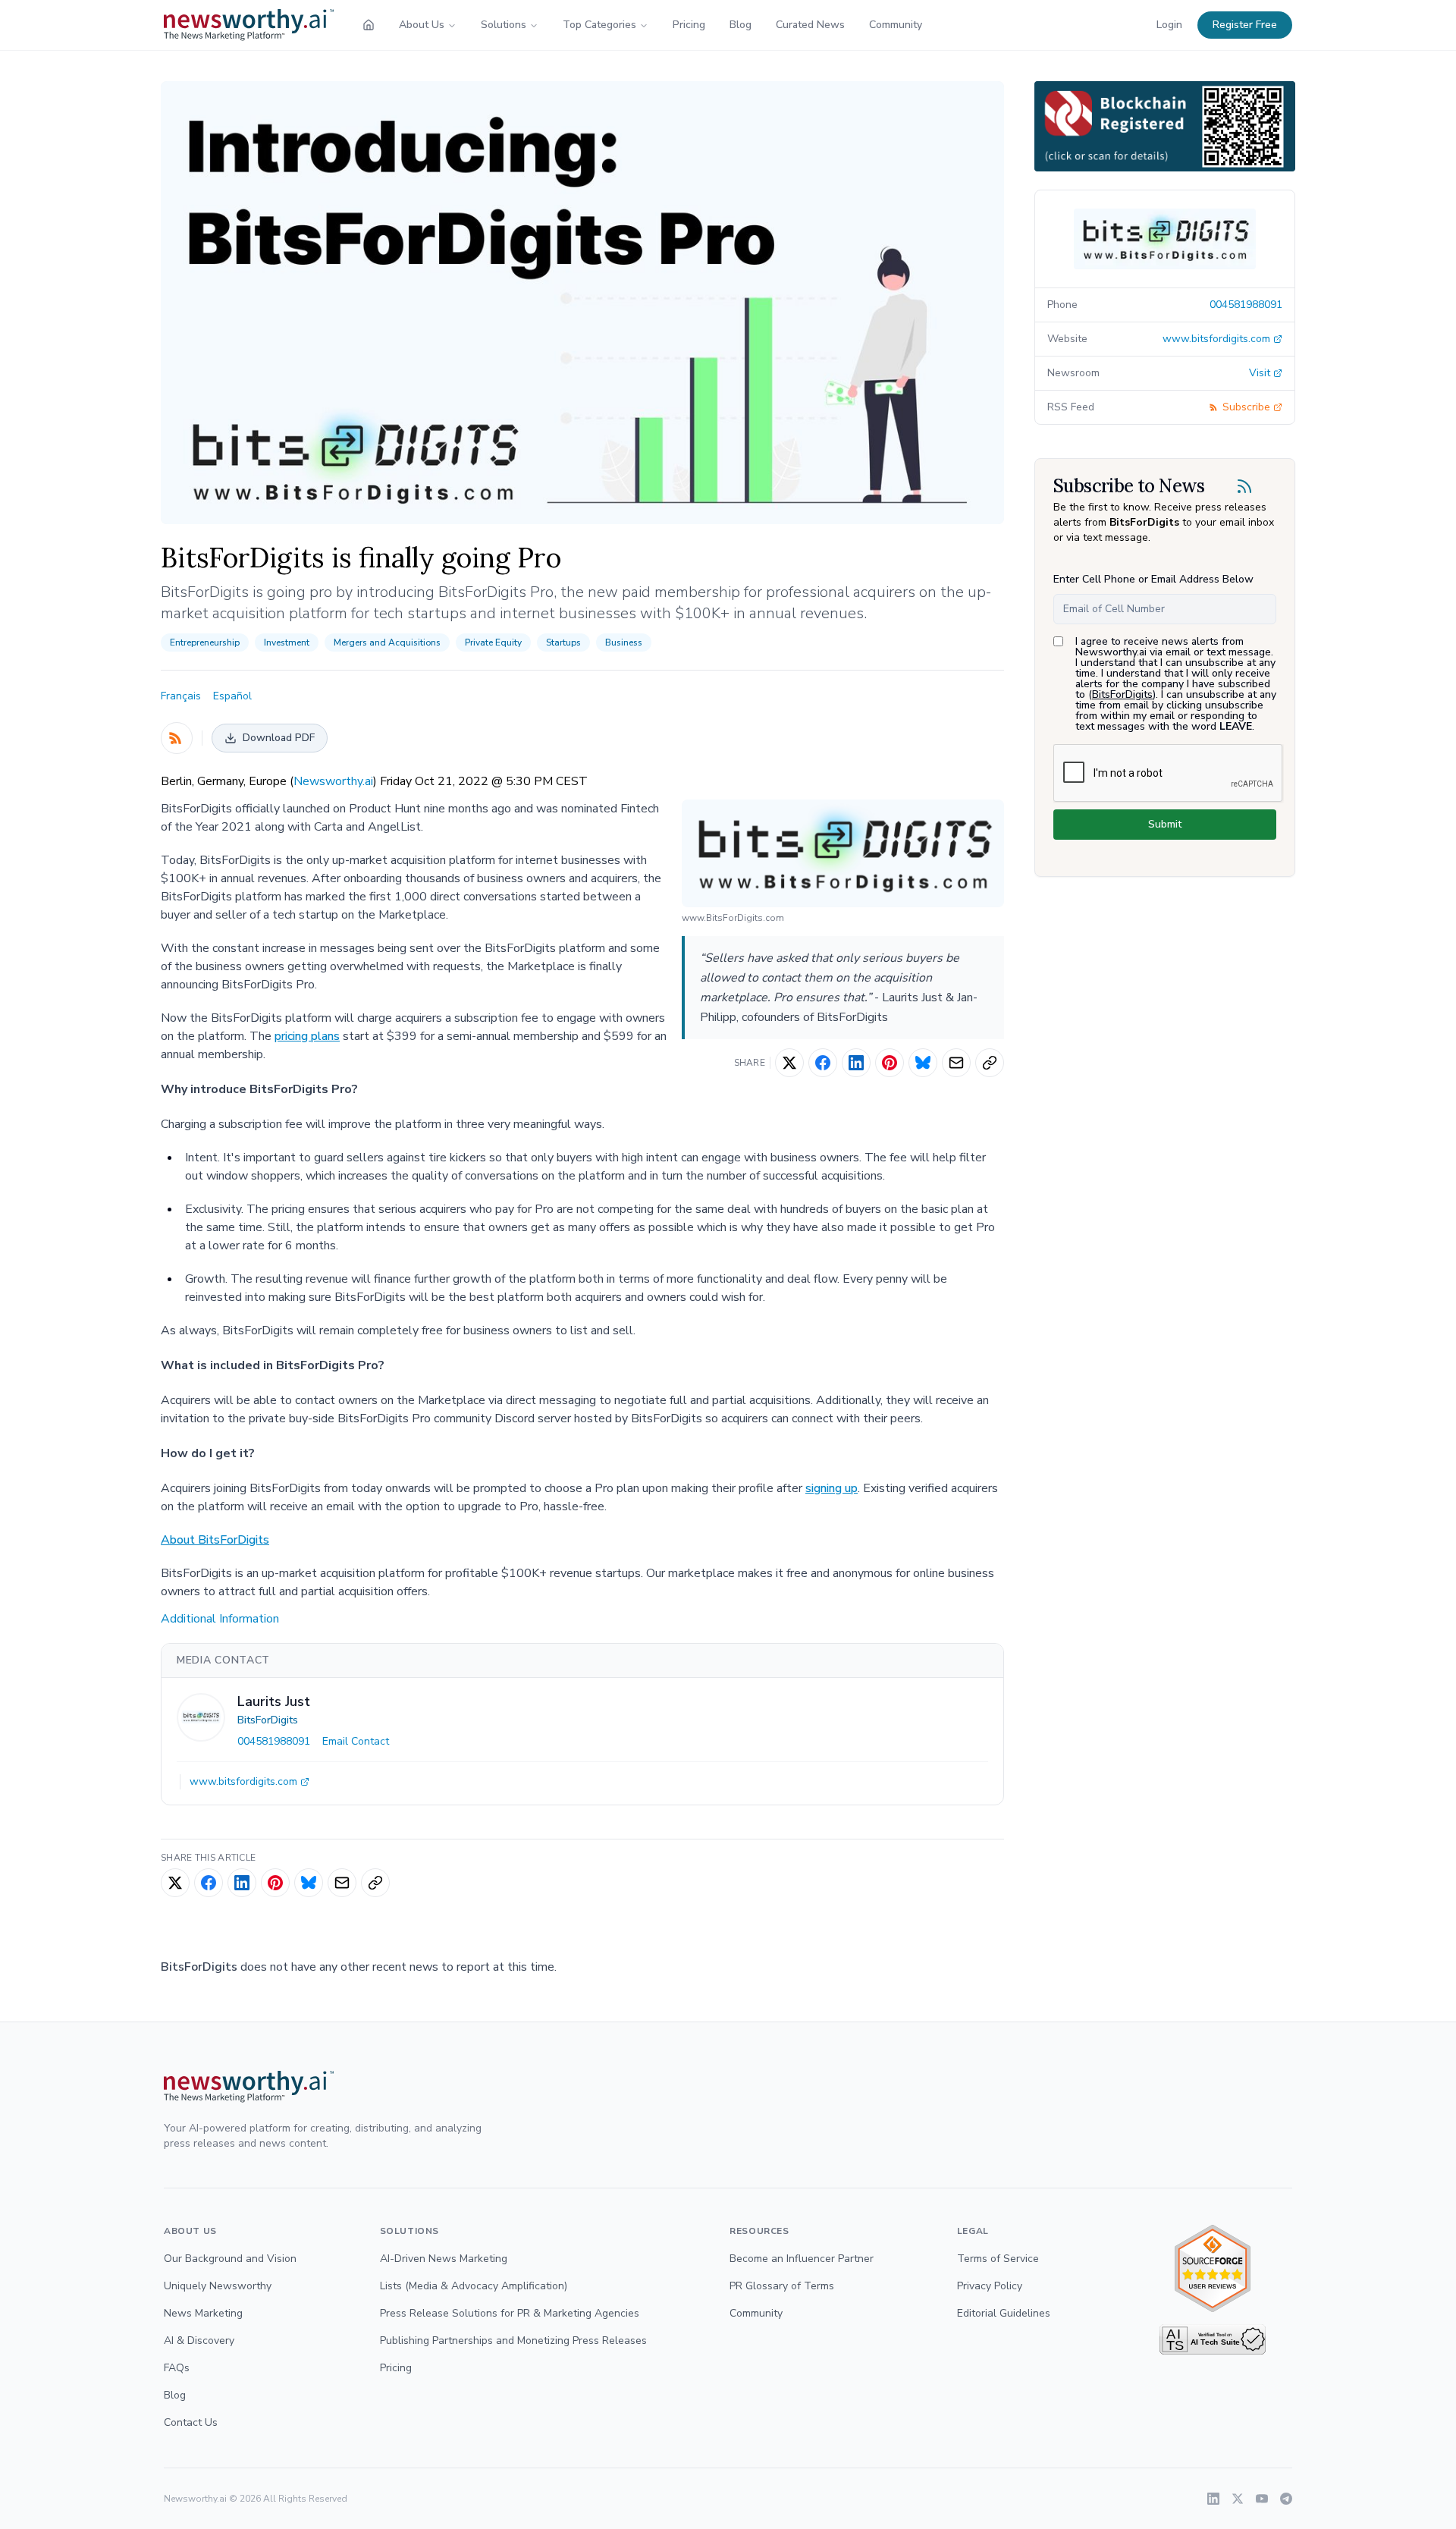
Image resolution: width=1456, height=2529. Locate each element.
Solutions (504, 25)
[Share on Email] (956, 1063)
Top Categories (599, 25)
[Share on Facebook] (823, 1063)
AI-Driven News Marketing (444, 2259)
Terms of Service (998, 2259)
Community (896, 25)
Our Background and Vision (230, 2259)
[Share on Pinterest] (890, 1063)
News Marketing (203, 2313)
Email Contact (356, 1741)
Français (181, 696)
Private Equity (493, 642)
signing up (832, 1488)
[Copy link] (990, 1063)
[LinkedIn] (1213, 2499)
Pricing (689, 25)
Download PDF (279, 738)
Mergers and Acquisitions (387, 642)
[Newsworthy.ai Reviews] (1213, 2268)
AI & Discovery (199, 2341)
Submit (1165, 824)
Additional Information (220, 1619)
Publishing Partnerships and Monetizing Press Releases (513, 2341)
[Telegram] (1286, 2499)
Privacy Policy (990, 2286)
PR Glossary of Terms (782, 2286)
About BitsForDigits (215, 1540)
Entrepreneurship (205, 642)
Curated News (810, 25)
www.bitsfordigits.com (243, 1781)
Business (624, 642)
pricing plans (307, 1036)
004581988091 (274, 1741)
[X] (1238, 2499)
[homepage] (369, 25)
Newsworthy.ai (333, 781)
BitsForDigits (268, 1720)
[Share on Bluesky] (923, 1063)
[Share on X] (789, 1063)
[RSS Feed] (177, 738)
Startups (563, 642)
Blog (741, 25)
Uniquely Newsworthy (218, 2286)
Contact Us (191, 2422)
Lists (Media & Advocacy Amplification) (474, 2286)
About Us (422, 25)
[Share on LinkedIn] (856, 1063)
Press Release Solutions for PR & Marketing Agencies (510, 2313)
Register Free (1245, 25)
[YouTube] (1262, 2499)
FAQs (177, 2368)
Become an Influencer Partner (802, 2259)
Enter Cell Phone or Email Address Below (1153, 579)
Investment (287, 642)
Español (232, 696)
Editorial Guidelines (1004, 2313)
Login (1169, 25)
